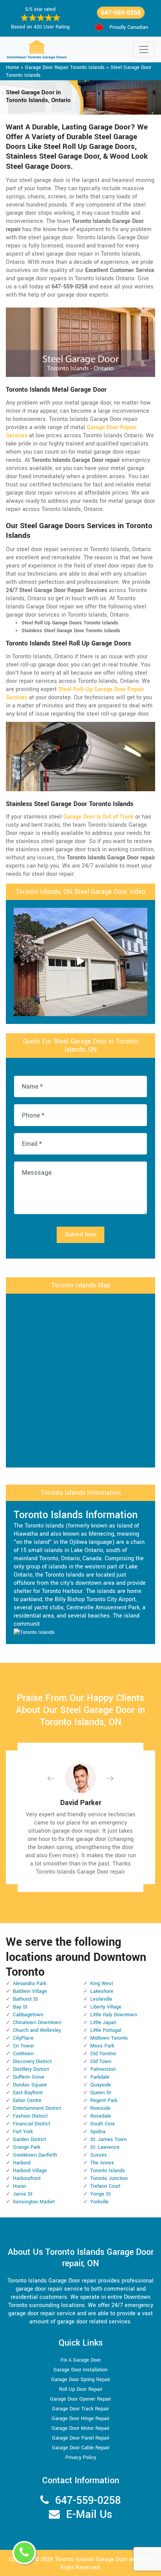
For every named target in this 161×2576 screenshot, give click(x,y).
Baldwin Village (30, 1991)
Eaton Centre (27, 2100)
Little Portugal (106, 2030)
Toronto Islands (108, 2171)
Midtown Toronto (109, 2038)
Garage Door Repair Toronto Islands (65, 67)
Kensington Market (34, 2202)
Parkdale (100, 2077)
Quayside (101, 2085)
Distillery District (31, 2069)
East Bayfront (28, 2093)
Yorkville (99, 2202)
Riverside (100, 2108)
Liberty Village (106, 2007)
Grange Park (27, 2147)
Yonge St (100, 2194)
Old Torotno (103, 2054)
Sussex (98, 2155)
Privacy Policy (81, 2458)
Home (13, 67)
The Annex (102, 2163)
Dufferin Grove (29, 2077)
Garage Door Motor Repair (80, 2428)
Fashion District (30, 2116)
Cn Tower (23, 2046)
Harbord (22, 2163)
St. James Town (108, 2139)
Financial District (31, 2124)
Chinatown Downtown (37, 2023)
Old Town (101, 2062)
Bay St (20, 2007)
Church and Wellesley (37, 2030)
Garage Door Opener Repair (80, 2399)
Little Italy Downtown (114, 2015)
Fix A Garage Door (81, 2360)
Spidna (98, 2132)
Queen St (101, 2093)
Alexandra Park (30, 1984)
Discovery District (32, 2062)
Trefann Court (105, 2186)
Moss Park (102, 2046)
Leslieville (101, 1999)
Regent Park (104, 2100)
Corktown (23, 2054)
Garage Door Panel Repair (81, 2438)
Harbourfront (27, 2178)
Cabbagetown (28, 2015)
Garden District (30, 2139)
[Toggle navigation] (144, 50)
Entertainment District (37, 2108)
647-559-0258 (121, 13)
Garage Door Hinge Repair (80, 2419)
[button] (57, 1778)
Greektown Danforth (35, 2155)
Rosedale (101, 2116)
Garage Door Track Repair (80, 2409)
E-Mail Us (89, 2515)
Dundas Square (30, 2085)
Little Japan (103, 2023)
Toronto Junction (109, 2178)
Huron (20, 2186)
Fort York (23, 2132)
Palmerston (103, 2069)
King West (102, 1984)
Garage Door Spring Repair (81, 2380)
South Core (103, 2124)
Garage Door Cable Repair (81, 2448)
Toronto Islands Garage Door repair (99, 2559)
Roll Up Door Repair (81, 2389)
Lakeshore (102, 1991)
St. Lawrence (105, 2147)
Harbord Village (30, 2171)
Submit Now (80, 1235)
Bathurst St (25, 1999)
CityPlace (23, 2038)
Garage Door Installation (80, 2370)
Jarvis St (23, 2194)
